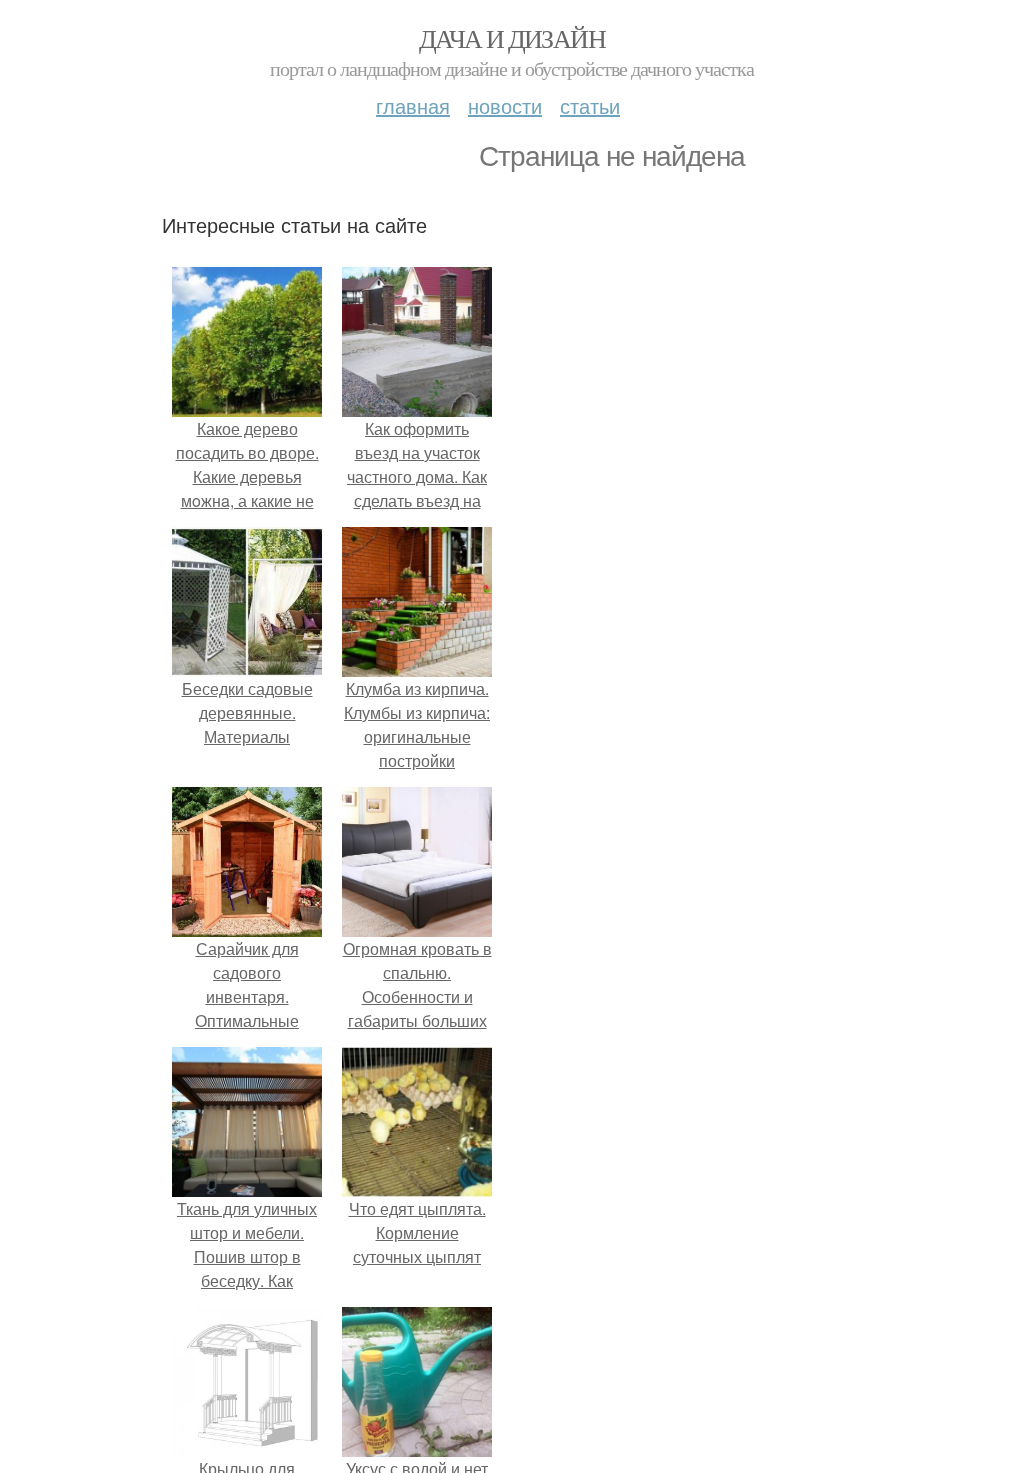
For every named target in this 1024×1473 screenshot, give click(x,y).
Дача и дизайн (512, 38)
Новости (505, 105)
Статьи (590, 105)
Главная (413, 105)
